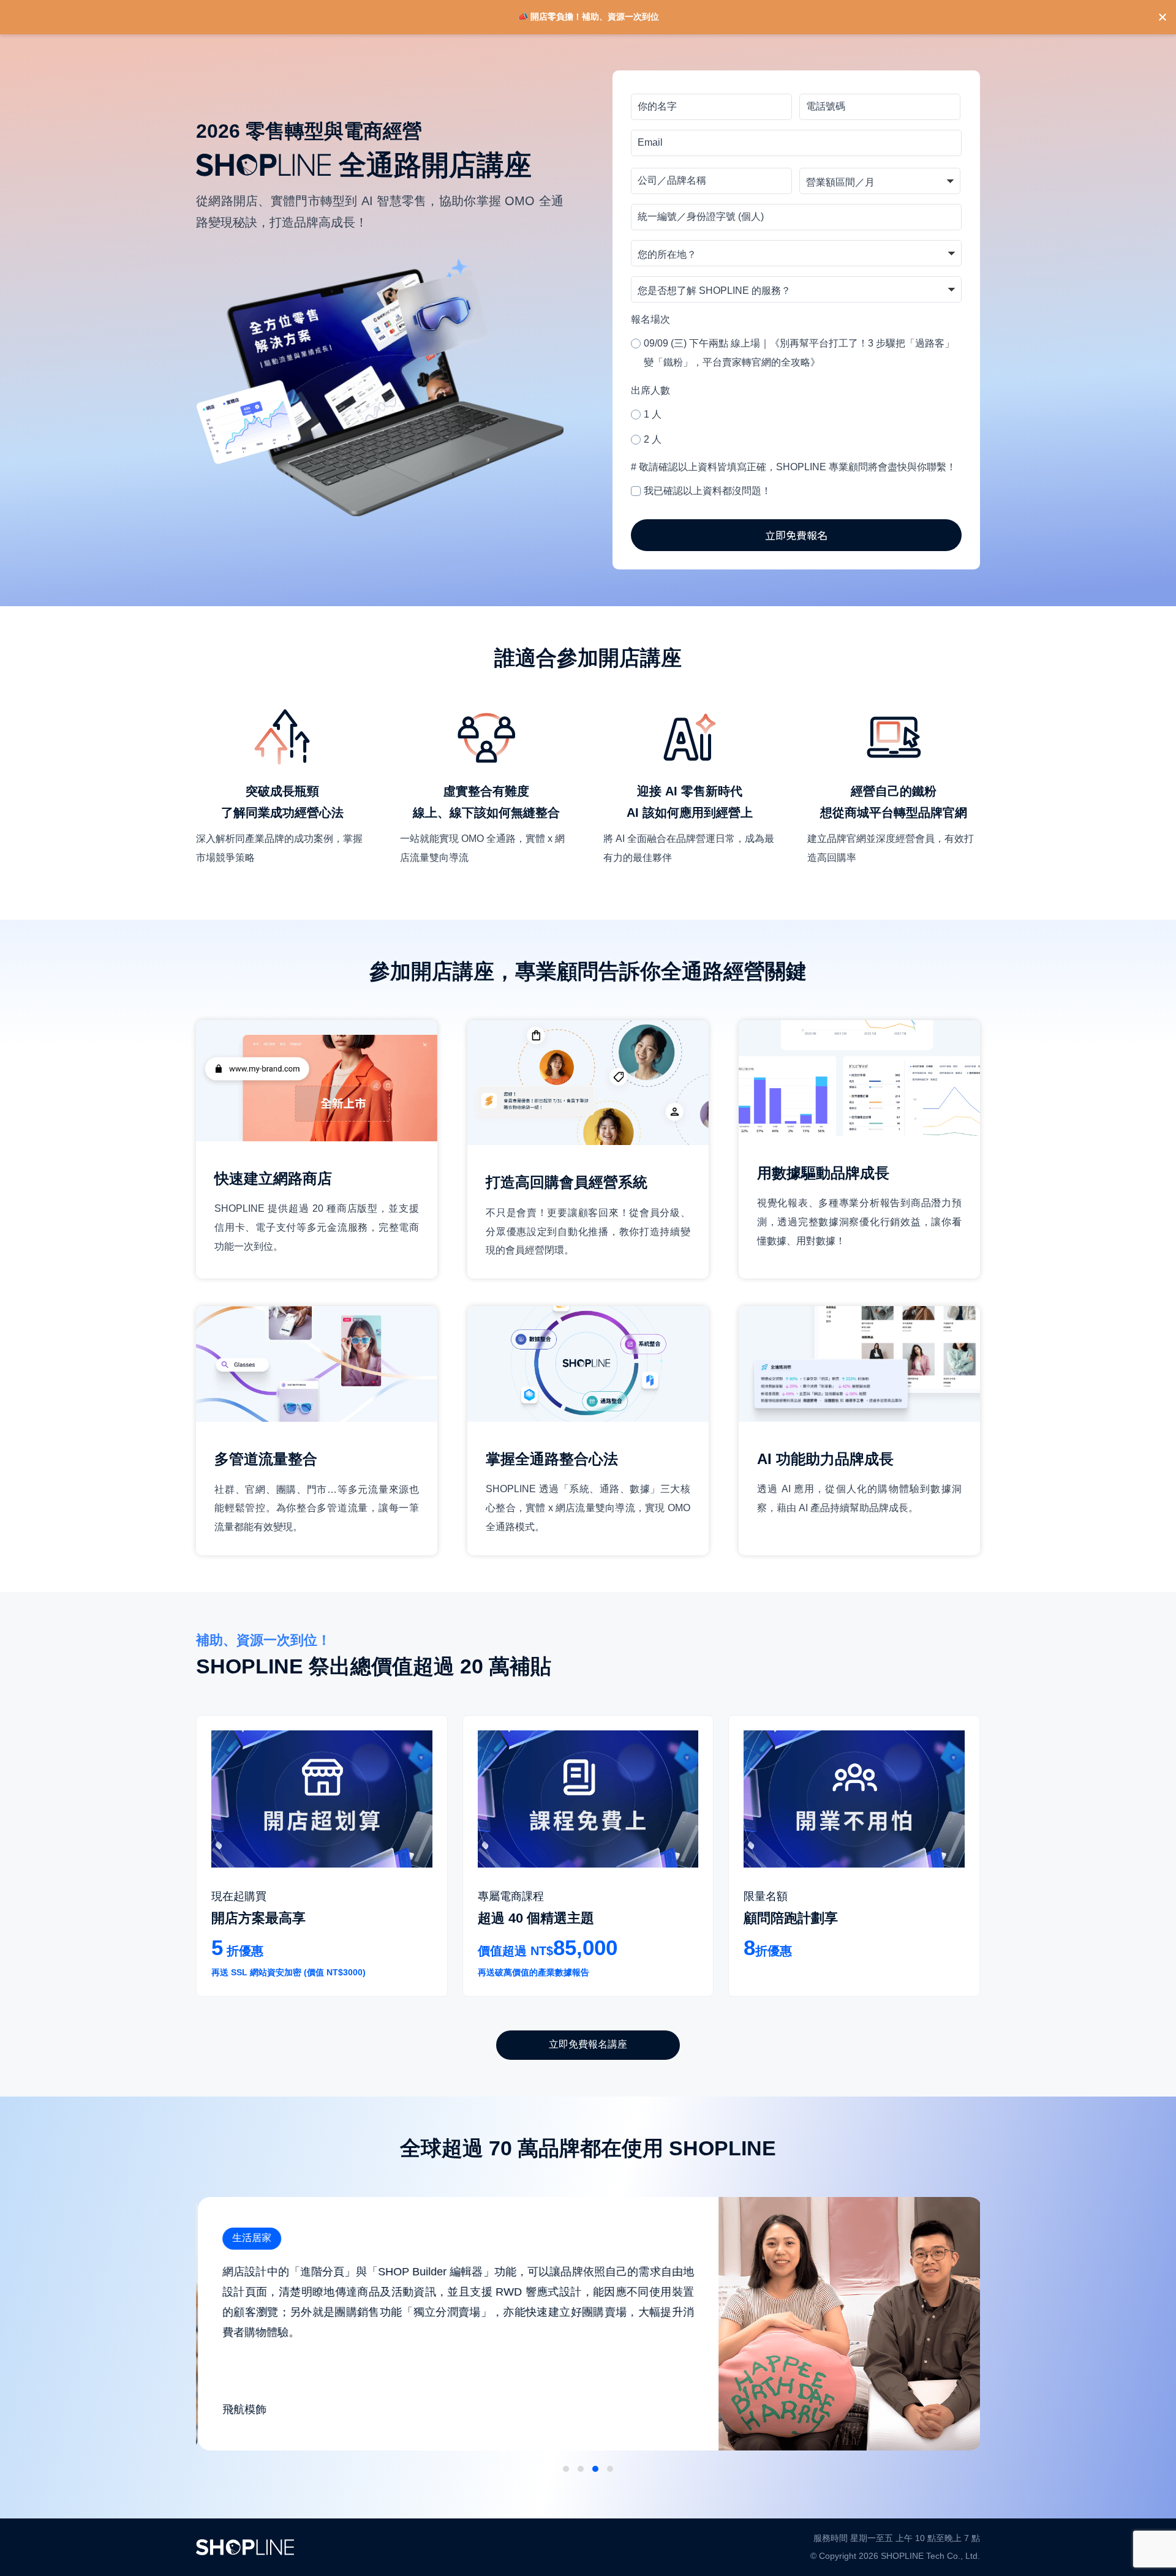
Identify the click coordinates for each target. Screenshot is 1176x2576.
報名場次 (650, 319)
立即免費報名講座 (588, 2044)
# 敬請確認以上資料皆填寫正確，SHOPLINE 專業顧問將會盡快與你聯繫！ (793, 467)
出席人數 (650, 390)
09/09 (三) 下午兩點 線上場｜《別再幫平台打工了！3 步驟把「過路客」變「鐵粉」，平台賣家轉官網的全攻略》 (799, 353)
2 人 (653, 439)
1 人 (653, 414)
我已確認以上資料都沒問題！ (707, 491)
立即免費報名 (796, 535)
